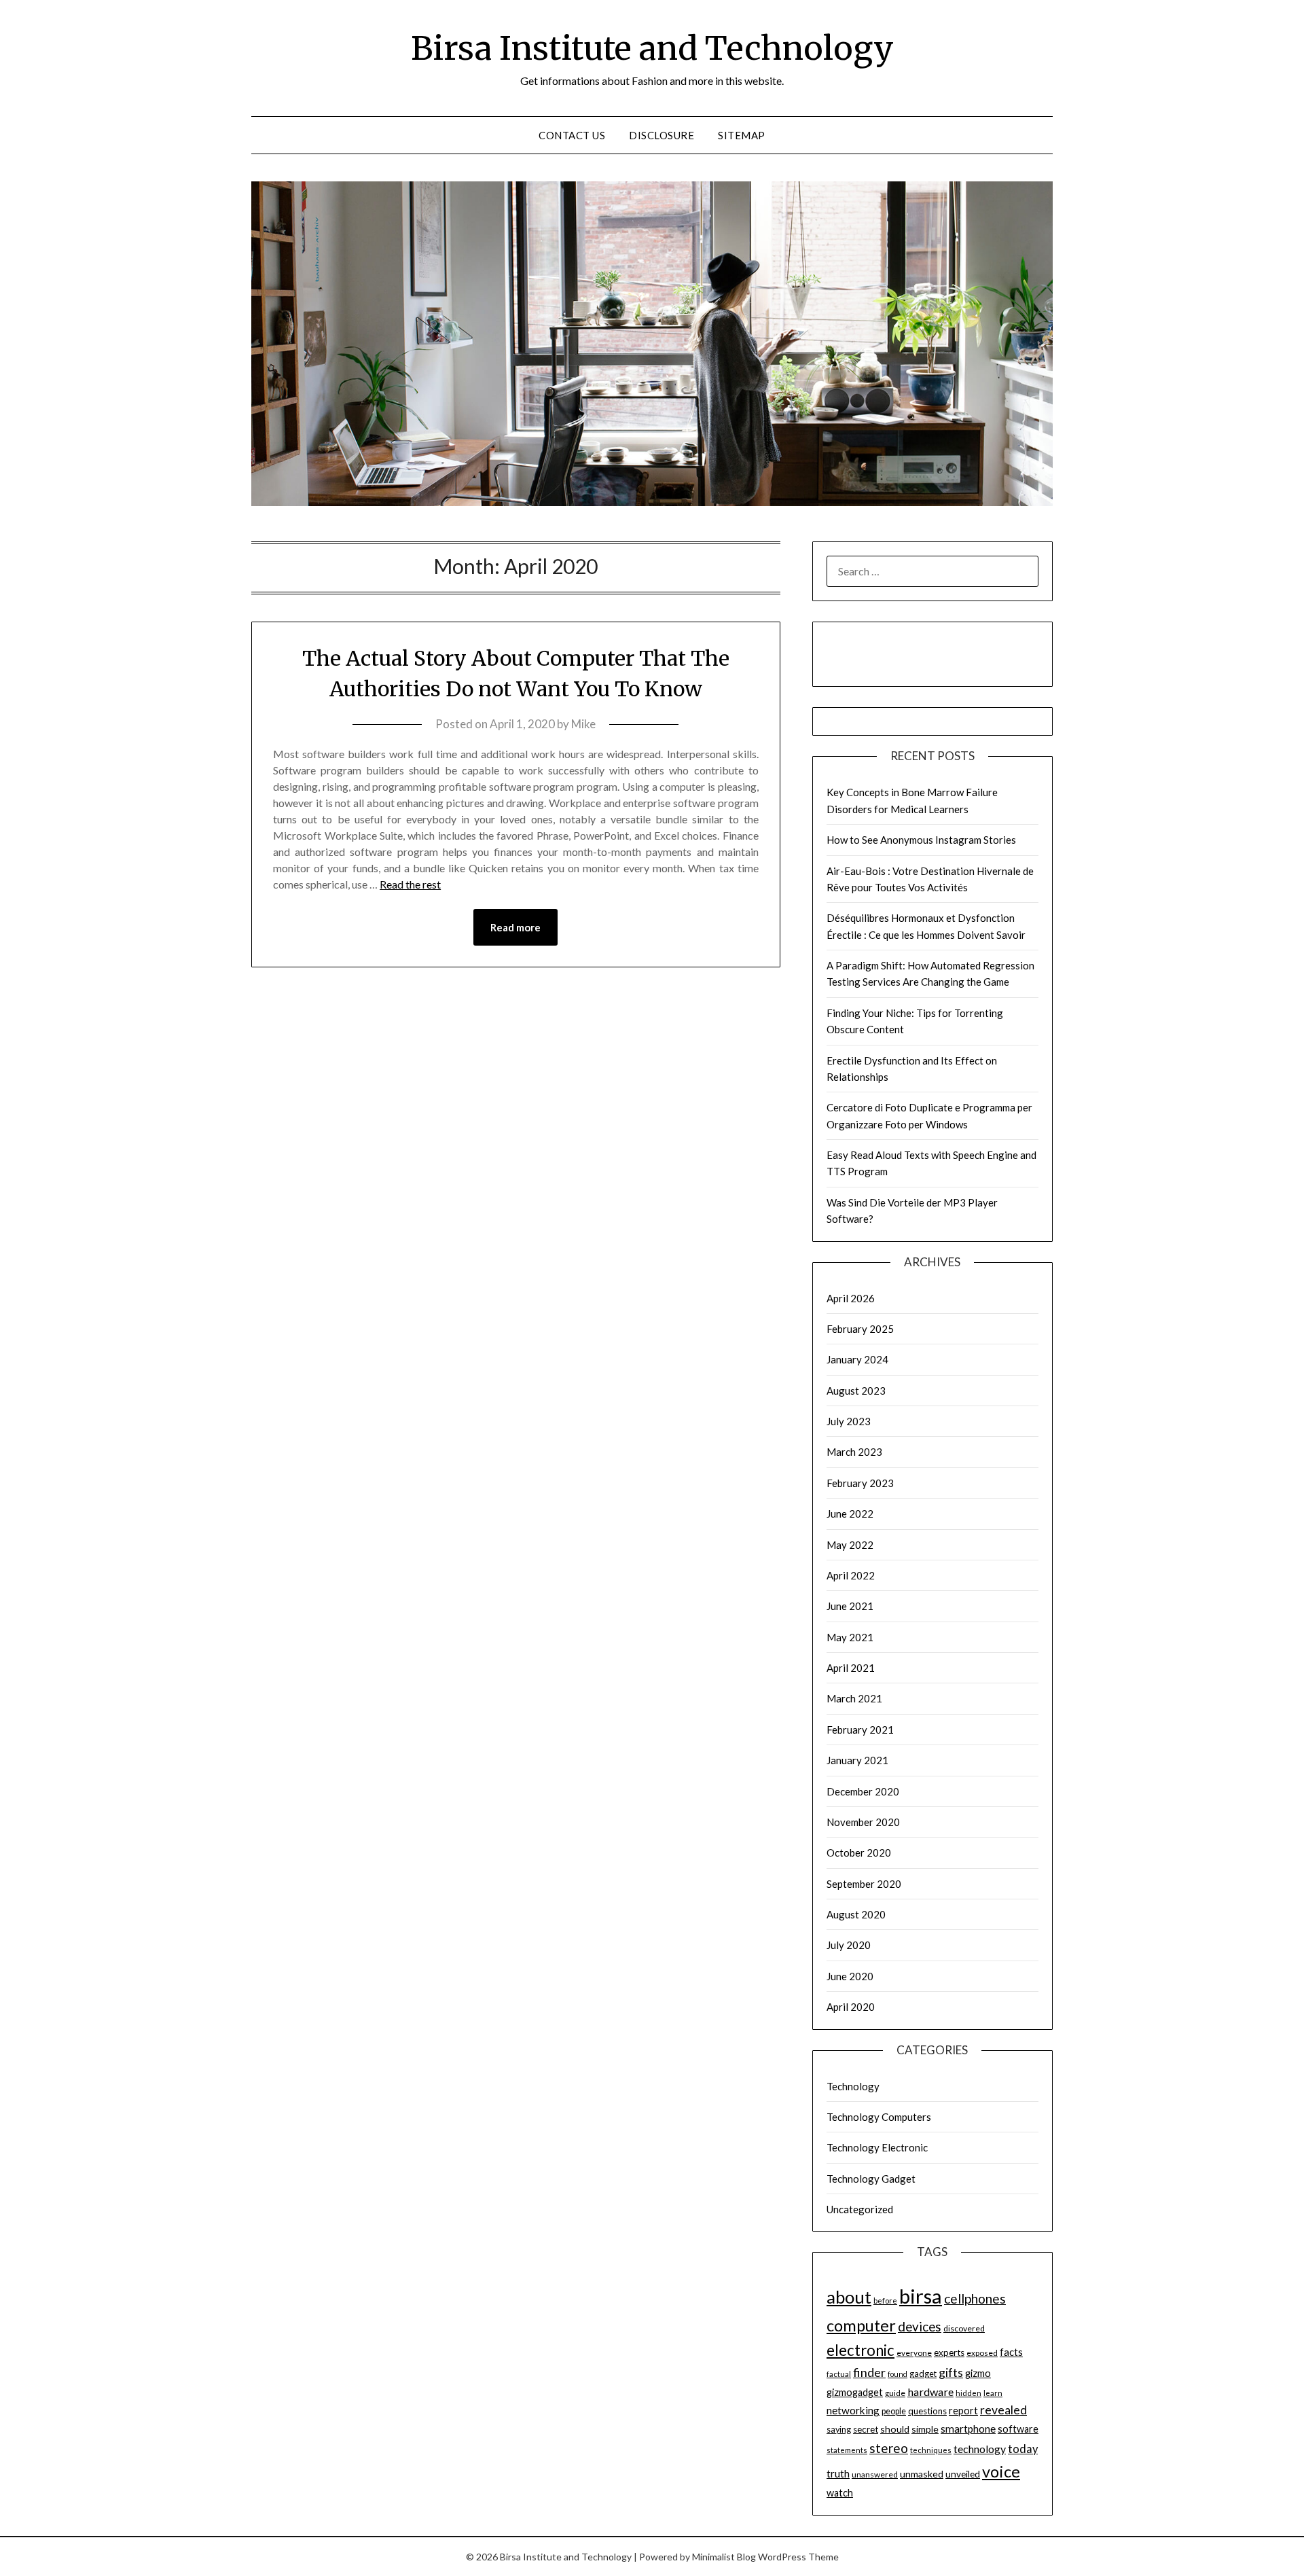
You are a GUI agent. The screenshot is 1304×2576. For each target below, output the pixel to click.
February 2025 (860, 1329)
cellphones (975, 2298)
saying (839, 2430)
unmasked (922, 2474)
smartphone (968, 2429)
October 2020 (859, 1853)
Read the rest (410, 884)
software (1018, 2429)
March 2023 (854, 1452)
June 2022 (850, 1514)
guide (895, 2393)
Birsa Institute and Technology (652, 48)
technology (980, 2449)
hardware (930, 2392)
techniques (931, 2450)
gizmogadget (855, 2392)
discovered (964, 2328)
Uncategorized (860, 2209)
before (885, 2301)
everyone (914, 2353)
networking (853, 2410)
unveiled (963, 2474)
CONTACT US (572, 135)
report (963, 2411)
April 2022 (851, 1575)
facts (1011, 2352)
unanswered (875, 2474)
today (1023, 2449)
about (849, 2297)
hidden (968, 2393)
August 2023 (856, 1391)
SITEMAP (742, 135)
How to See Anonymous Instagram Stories (921, 840)
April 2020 (851, 2007)
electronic (861, 2350)
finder (869, 2372)
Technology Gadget (871, 2179)
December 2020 (863, 1791)
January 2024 (857, 1359)
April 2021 (851, 1668)
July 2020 (849, 1945)
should (895, 2429)
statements (847, 2450)
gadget (923, 2374)
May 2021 (850, 1637)
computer (861, 2325)
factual (839, 2374)
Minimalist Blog (724, 2557)
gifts (951, 2372)
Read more (515, 927)
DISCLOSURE (662, 135)
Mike (583, 724)
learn (993, 2393)
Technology (853, 2086)
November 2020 (863, 1822)
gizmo (978, 2373)
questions (927, 2411)
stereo (889, 2448)
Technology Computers (879, 2117)
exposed (982, 2353)
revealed (1003, 2410)
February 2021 (860, 1730)
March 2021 (854, 1698)
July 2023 (849, 1421)
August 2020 (856, 1914)
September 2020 (864, 1884)
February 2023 (860, 1483)
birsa (921, 2296)
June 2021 (850, 1606)
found (898, 2374)
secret (866, 2429)
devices (920, 2326)
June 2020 (850, 1976)
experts (949, 2353)
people (894, 2411)
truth (838, 2473)
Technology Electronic (877, 2147)
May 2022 (850, 1545)
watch (840, 2493)
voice (1001, 2471)
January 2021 (857, 1760)
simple (925, 2429)
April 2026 (851, 1298)
